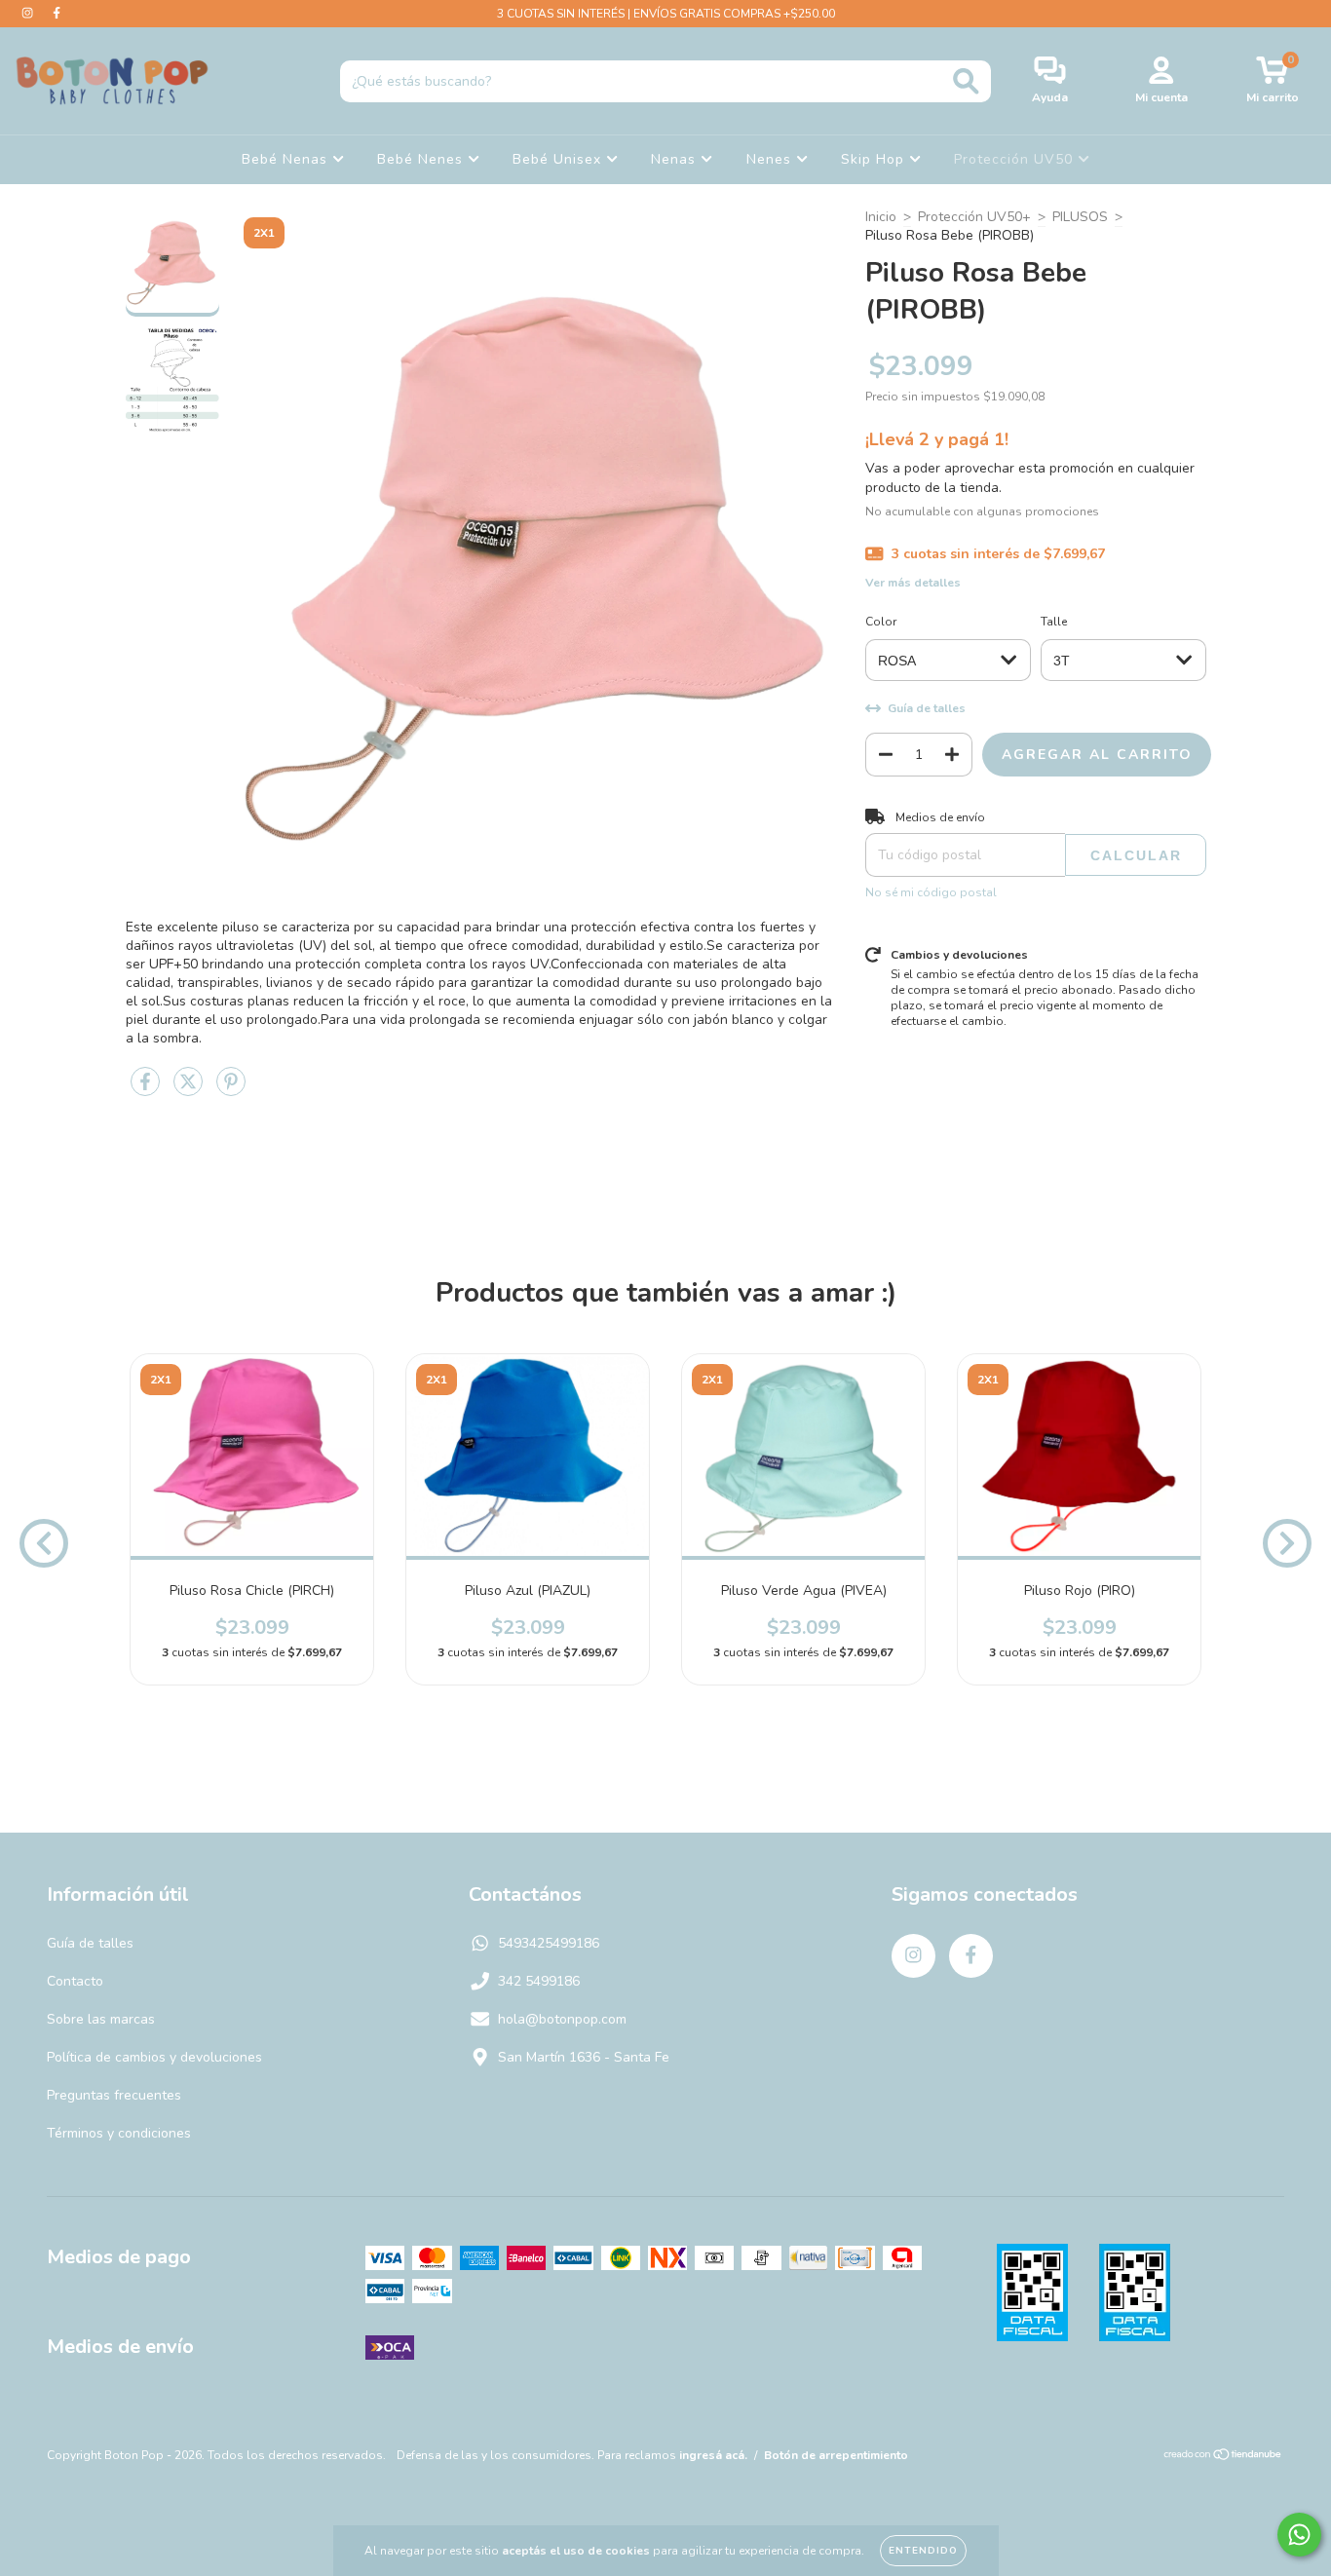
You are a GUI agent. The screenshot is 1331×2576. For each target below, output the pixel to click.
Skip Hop (875, 159)
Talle (1054, 622)
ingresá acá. (713, 2455)
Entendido (923, 2551)
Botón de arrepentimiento (836, 2455)
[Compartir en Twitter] (190, 1091)
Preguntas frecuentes (114, 2095)
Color (881, 622)
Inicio (881, 217)
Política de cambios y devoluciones (154, 2057)
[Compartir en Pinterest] (231, 1091)
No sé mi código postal (931, 892)
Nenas (676, 159)
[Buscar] (966, 81)
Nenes (771, 159)
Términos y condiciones (119, 2133)
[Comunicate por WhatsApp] (1299, 2535)
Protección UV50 (1016, 159)
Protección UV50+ (974, 217)
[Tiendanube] (1223, 2457)
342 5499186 (539, 1981)
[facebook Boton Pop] (57, 13)
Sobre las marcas (101, 2019)
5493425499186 (549, 1943)
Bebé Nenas (287, 159)
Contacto (75, 1981)
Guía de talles (90, 1943)
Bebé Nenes (422, 159)
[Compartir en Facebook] (147, 1091)
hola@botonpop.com (562, 2019)
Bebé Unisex (559, 159)
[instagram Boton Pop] (29, 13)
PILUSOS (1080, 217)
